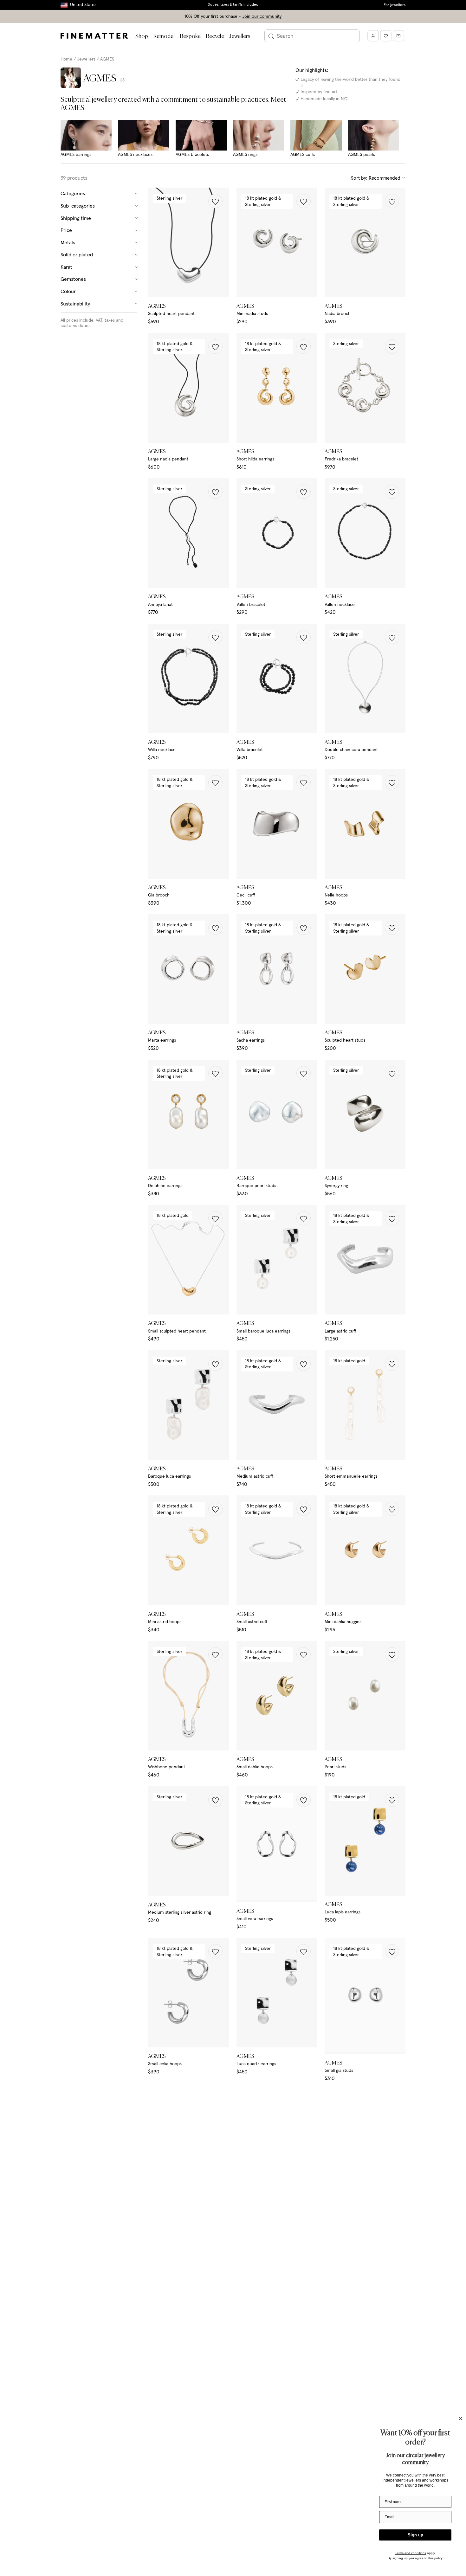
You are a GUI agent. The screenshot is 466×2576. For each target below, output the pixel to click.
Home (66, 59)
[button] (215, 201)
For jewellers (395, 5)
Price (66, 230)
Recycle (215, 36)
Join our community (262, 16)
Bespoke (190, 36)
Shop (142, 36)
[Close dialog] (460, 2419)
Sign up (415, 2535)
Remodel (164, 36)
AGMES (107, 59)
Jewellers (240, 36)
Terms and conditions (411, 2553)
